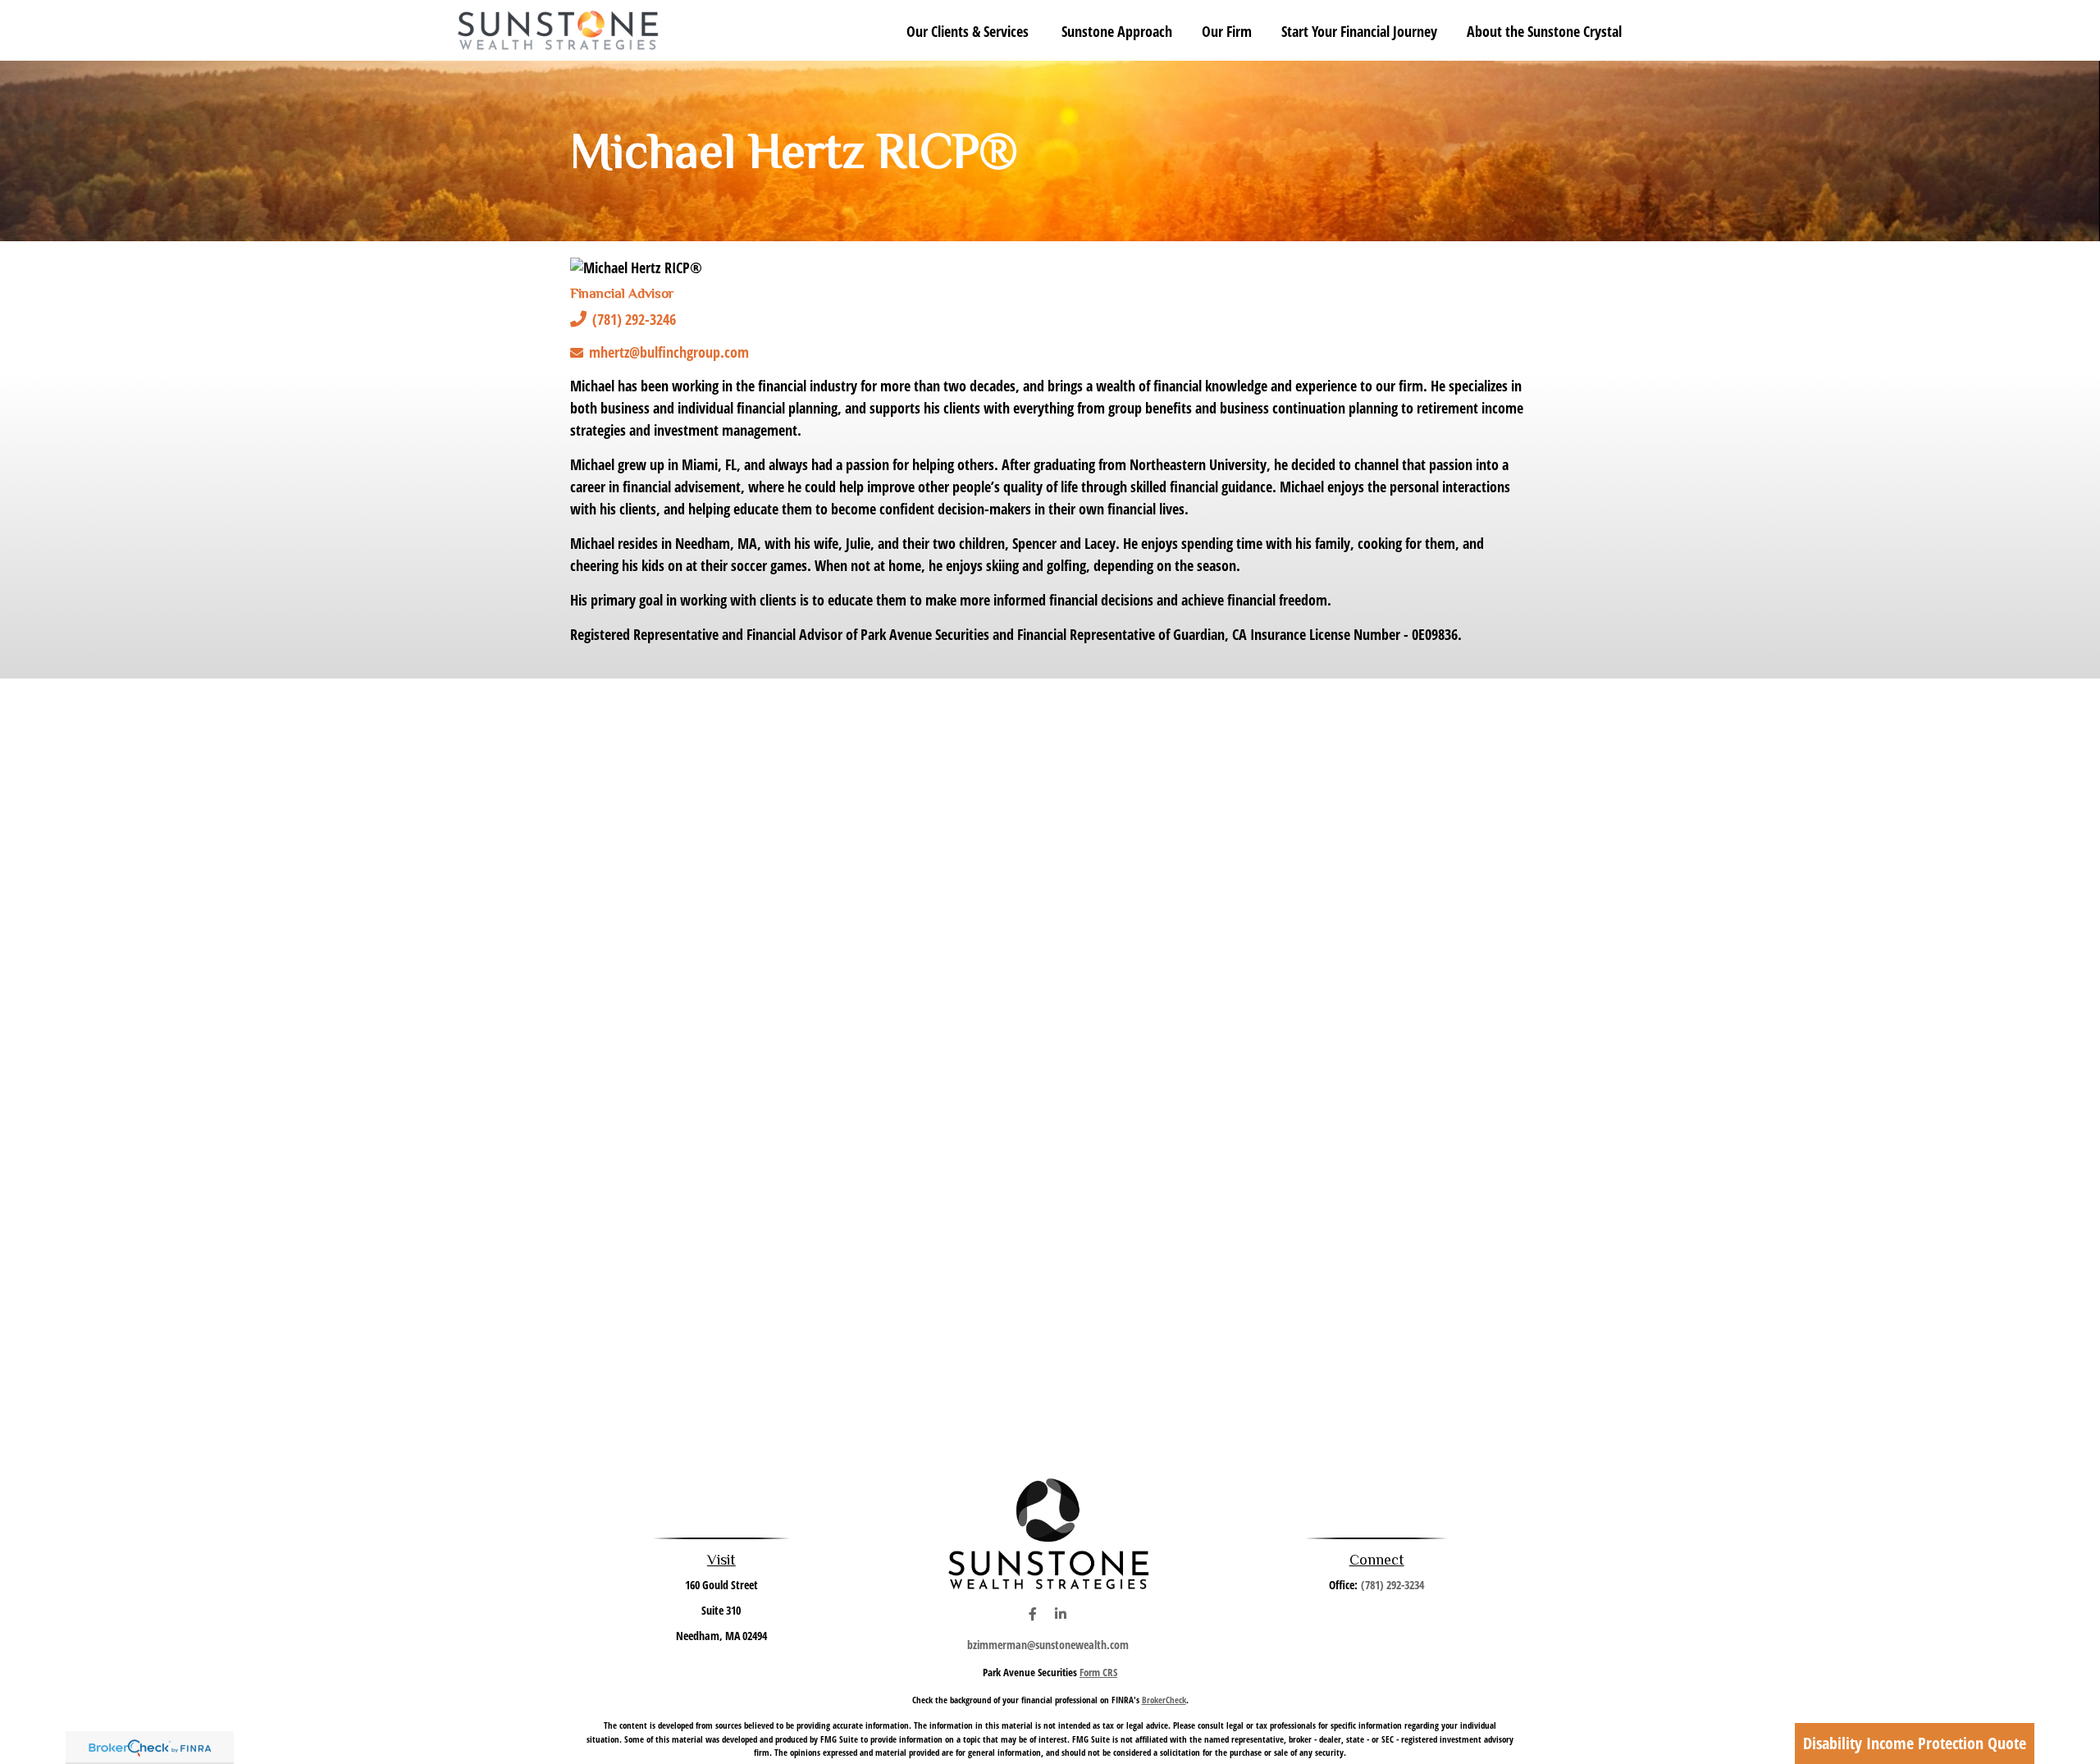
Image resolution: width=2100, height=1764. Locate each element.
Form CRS (1098, 1672)
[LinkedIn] (1060, 1614)
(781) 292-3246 (634, 319)
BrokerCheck (1164, 1700)
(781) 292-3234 (1392, 1585)
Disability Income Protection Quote (1915, 1743)
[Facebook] (1032, 1614)
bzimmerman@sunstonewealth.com (1048, 1645)
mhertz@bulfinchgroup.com (669, 352)
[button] (969, 30)
